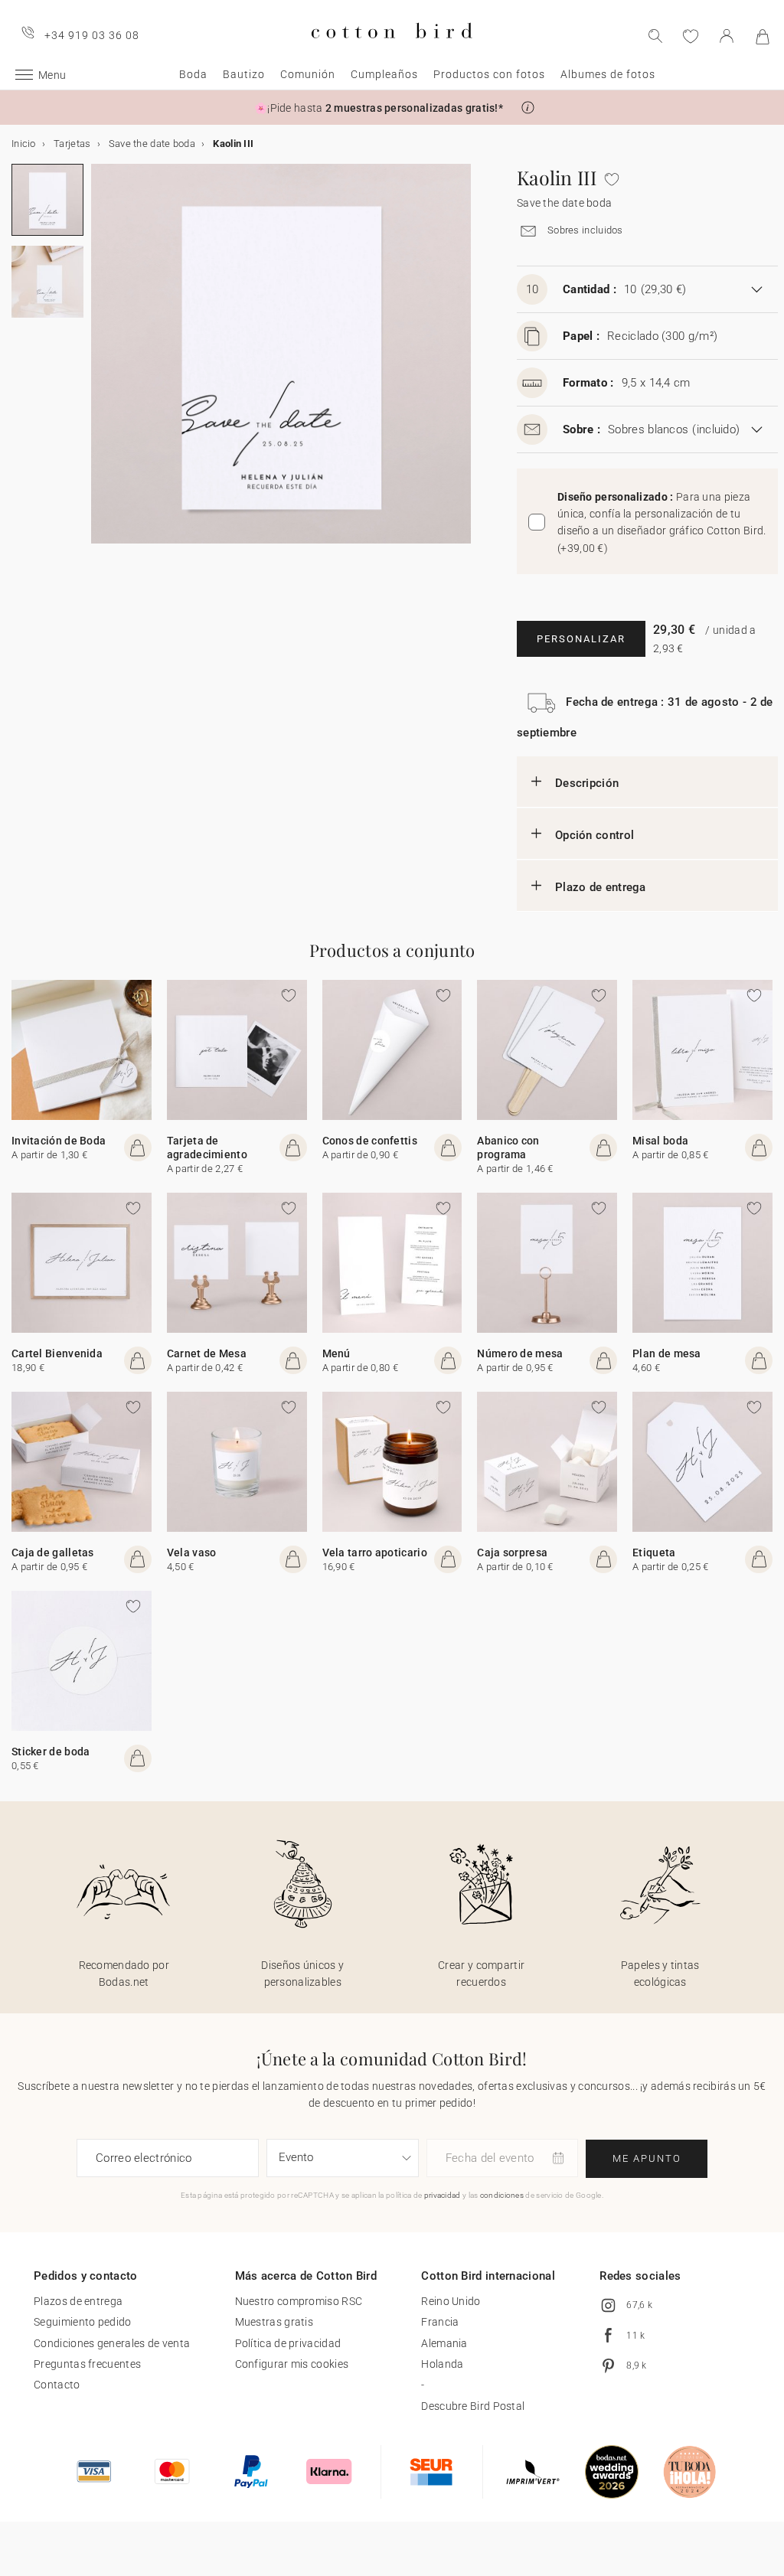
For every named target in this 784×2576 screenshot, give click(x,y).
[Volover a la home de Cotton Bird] (392, 51)
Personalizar (581, 639)
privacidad (443, 2195)
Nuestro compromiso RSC (299, 2301)
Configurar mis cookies (292, 2364)
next (100, 363)
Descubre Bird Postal (473, 2406)
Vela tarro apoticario (375, 1552)
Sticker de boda (51, 1752)
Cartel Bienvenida (57, 1353)
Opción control (595, 835)
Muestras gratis (274, 2322)
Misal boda (660, 1141)
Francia (440, 2322)
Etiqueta (654, 1552)
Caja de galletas (53, 1552)
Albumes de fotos (608, 74)
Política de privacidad (288, 2343)
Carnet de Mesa (207, 1353)
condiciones (502, 2195)
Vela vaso (192, 1552)
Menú (336, 1353)
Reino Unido (451, 2301)
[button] (528, 108)
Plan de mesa (667, 1353)
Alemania (444, 2343)
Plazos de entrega (78, 2301)
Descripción (587, 783)
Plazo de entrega (601, 887)
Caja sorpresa (512, 1552)
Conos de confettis (370, 1141)
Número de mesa (520, 1353)
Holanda (442, 2364)
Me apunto (647, 2158)
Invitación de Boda (59, 1141)
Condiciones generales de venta (112, 2343)
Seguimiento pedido (82, 2322)
